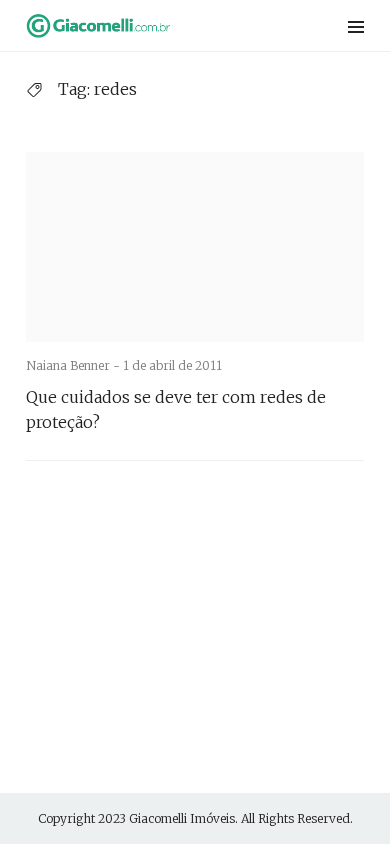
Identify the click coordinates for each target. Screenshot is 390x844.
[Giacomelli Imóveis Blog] (134, 25)
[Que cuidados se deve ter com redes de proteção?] (195, 247)
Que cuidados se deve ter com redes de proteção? (176, 409)
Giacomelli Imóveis (182, 818)
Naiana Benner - (74, 365)
